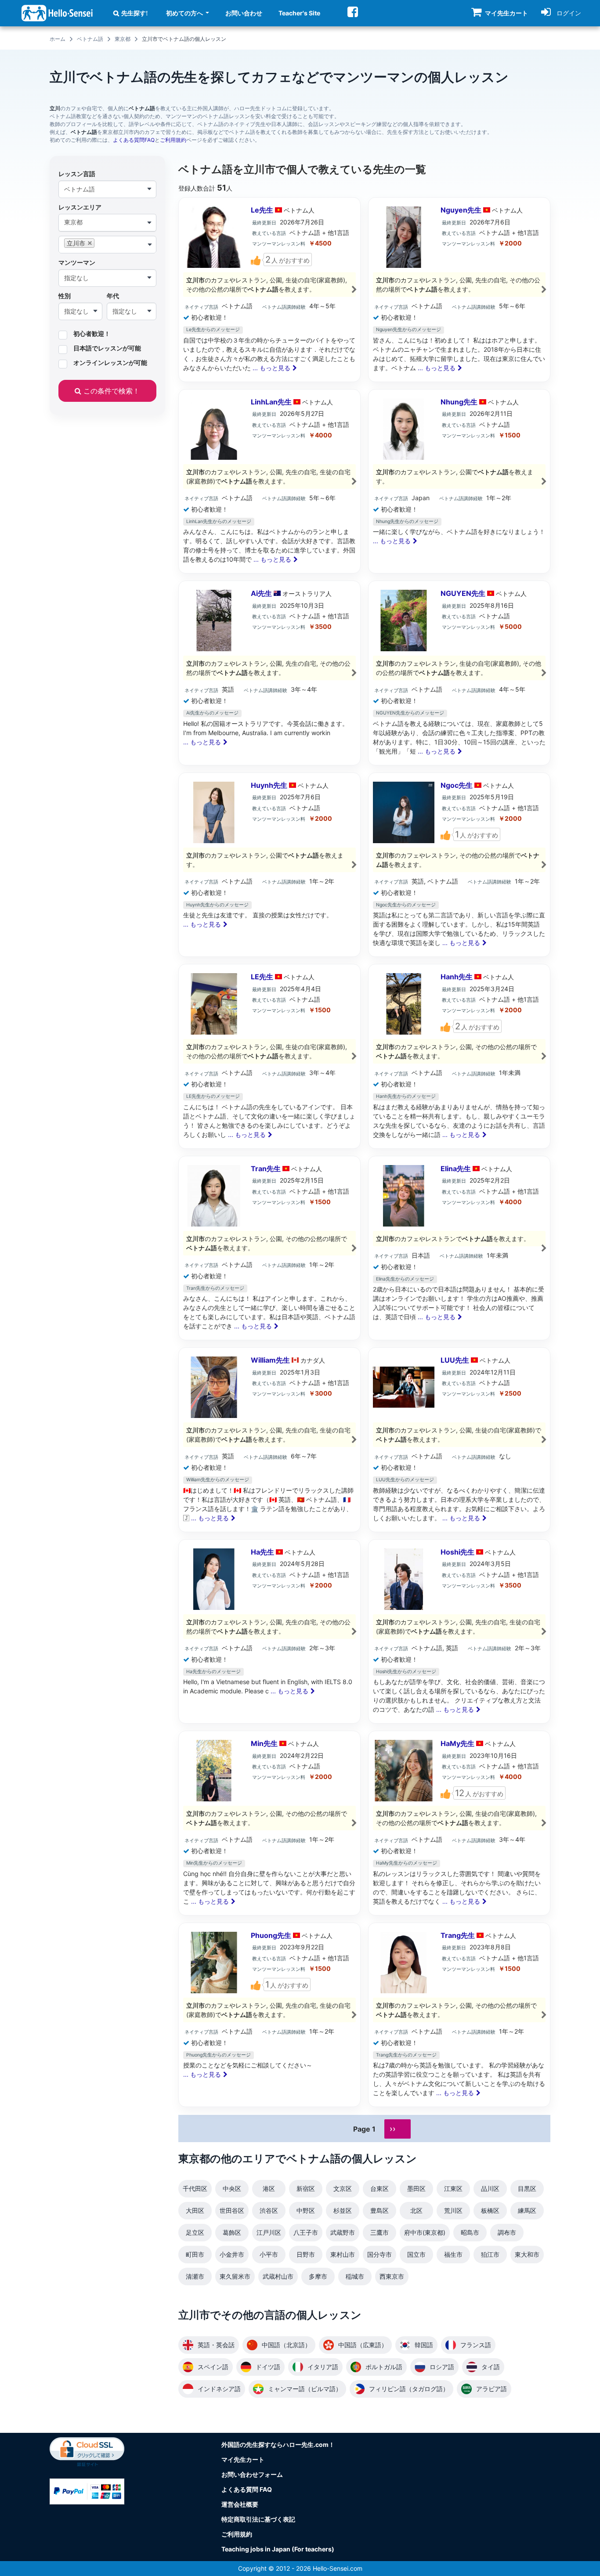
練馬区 (527, 2210)
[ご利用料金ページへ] (87, 2491)
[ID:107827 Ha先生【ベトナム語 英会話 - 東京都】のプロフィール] (269, 1632)
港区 (269, 2188)
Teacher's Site (299, 13)
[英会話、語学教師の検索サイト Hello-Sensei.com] (57, 13)
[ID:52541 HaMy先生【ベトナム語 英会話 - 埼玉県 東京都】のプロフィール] (459, 1823)
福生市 (453, 2254)
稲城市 (355, 2276)
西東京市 (392, 2276)
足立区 (195, 2232)
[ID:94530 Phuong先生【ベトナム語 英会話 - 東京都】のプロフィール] (269, 2015)
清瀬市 (195, 2276)
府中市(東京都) (425, 2232)
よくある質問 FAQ (247, 2489)
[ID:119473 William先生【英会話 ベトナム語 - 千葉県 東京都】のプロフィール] (269, 1440)
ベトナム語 (90, 39)
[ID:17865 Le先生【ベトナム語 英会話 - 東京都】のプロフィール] (269, 290)
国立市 (416, 2254)
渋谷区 (269, 2210)
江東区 (453, 2188)
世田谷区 (232, 2210)
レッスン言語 (77, 174)
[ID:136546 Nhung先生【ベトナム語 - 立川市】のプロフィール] (459, 482)
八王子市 (306, 2232)
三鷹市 (380, 2232)
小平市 (269, 2254)
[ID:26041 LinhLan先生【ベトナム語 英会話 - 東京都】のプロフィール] (269, 482)
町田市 (195, 2254)
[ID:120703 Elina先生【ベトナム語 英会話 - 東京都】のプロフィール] (459, 1248)
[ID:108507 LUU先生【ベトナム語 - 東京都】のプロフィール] (459, 1440)
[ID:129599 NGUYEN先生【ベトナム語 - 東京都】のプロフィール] (459, 673)
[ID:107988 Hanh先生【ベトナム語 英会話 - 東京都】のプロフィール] (459, 1056)
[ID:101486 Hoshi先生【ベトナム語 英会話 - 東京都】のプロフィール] (459, 1632)
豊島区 (380, 2210)
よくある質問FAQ (134, 140)
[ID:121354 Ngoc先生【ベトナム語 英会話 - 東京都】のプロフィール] (459, 865)
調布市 (507, 2232)
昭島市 (470, 2232)
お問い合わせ (244, 13)
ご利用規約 (173, 140)
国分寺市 (380, 2254)
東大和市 (527, 2254)
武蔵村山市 (278, 2276)
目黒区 (527, 2188)
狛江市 (490, 2254)
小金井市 (232, 2254)
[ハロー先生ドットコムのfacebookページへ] (353, 12)
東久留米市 (235, 2276)
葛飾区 (232, 2232)
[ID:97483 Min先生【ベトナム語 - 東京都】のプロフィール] (269, 1823)
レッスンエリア (80, 207)
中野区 (306, 2210)
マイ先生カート (243, 2459)
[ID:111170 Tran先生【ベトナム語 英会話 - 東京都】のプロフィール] (269, 1248)
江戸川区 (269, 2232)
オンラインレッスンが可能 (110, 363)
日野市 (306, 2254)
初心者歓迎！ (92, 334)
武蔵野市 (343, 2232)
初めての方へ (185, 13)
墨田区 (416, 2188)
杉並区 (343, 2210)
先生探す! (135, 13)
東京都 (123, 39)
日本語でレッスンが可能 (107, 348)
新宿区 (306, 2188)
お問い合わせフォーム (252, 2474)
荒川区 (453, 2210)
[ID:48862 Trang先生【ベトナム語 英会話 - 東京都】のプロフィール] (459, 2015)
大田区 (195, 2210)
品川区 (490, 2188)
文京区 (343, 2188)
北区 (416, 2210)
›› (393, 2129)
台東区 (380, 2188)
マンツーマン (77, 262)
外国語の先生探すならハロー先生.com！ (278, 2444)
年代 (113, 296)
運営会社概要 (240, 2504)
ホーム (58, 39)
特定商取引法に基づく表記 (258, 2519)
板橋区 (490, 2210)
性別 (65, 296)
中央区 (232, 2188)
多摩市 (318, 2276)
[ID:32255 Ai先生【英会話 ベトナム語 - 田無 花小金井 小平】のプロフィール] (269, 673)
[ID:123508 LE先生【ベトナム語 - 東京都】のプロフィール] (269, 1056)
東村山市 (343, 2254)
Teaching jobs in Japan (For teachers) (278, 2549)
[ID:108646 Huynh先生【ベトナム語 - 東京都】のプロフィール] (269, 865)
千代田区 (195, 2188)
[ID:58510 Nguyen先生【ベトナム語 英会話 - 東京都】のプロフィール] (459, 290)
